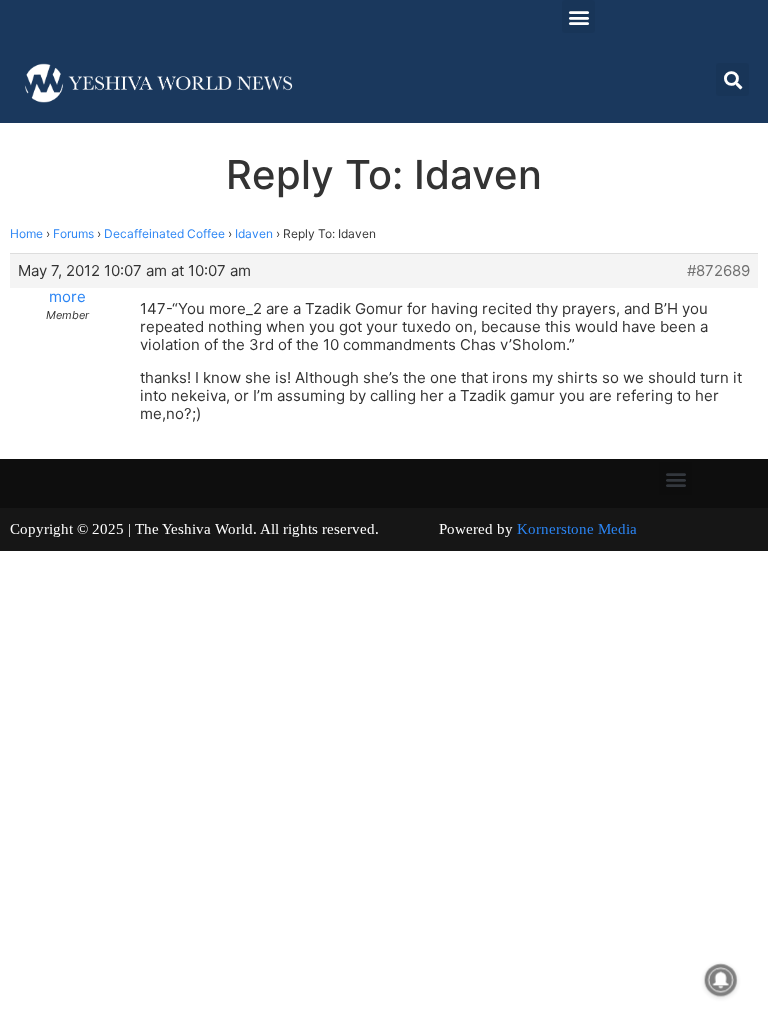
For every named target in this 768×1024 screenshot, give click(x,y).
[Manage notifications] (721, 980)
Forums (73, 233)
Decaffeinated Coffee (164, 233)
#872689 (718, 271)
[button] (578, 16)
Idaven (254, 233)
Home (26, 233)
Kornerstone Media (577, 529)
